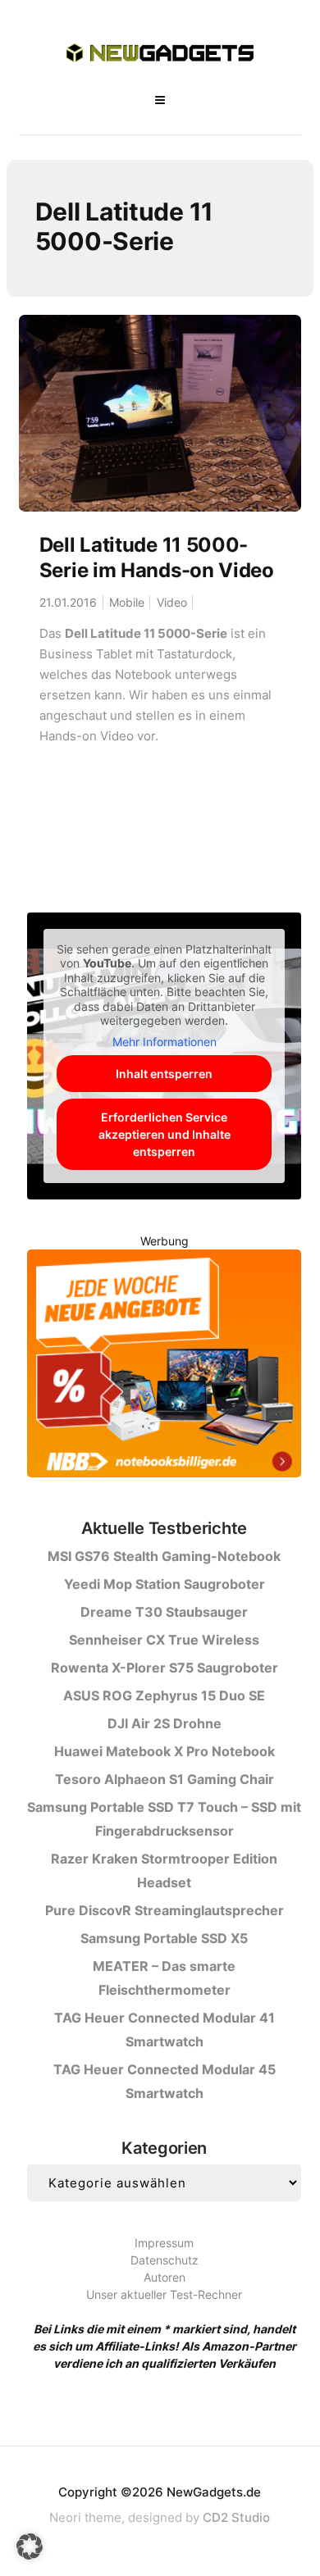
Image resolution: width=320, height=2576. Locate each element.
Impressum (164, 2243)
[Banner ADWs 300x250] (164, 1366)
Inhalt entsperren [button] (164, 1074)
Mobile (127, 602)
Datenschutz (165, 2260)
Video (172, 602)
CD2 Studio (236, 2517)
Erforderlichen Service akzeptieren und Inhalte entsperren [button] (165, 1134)
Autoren (165, 2277)
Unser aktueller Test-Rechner (164, 2294)
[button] (30, 2546)
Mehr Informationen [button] (165, 1042)
